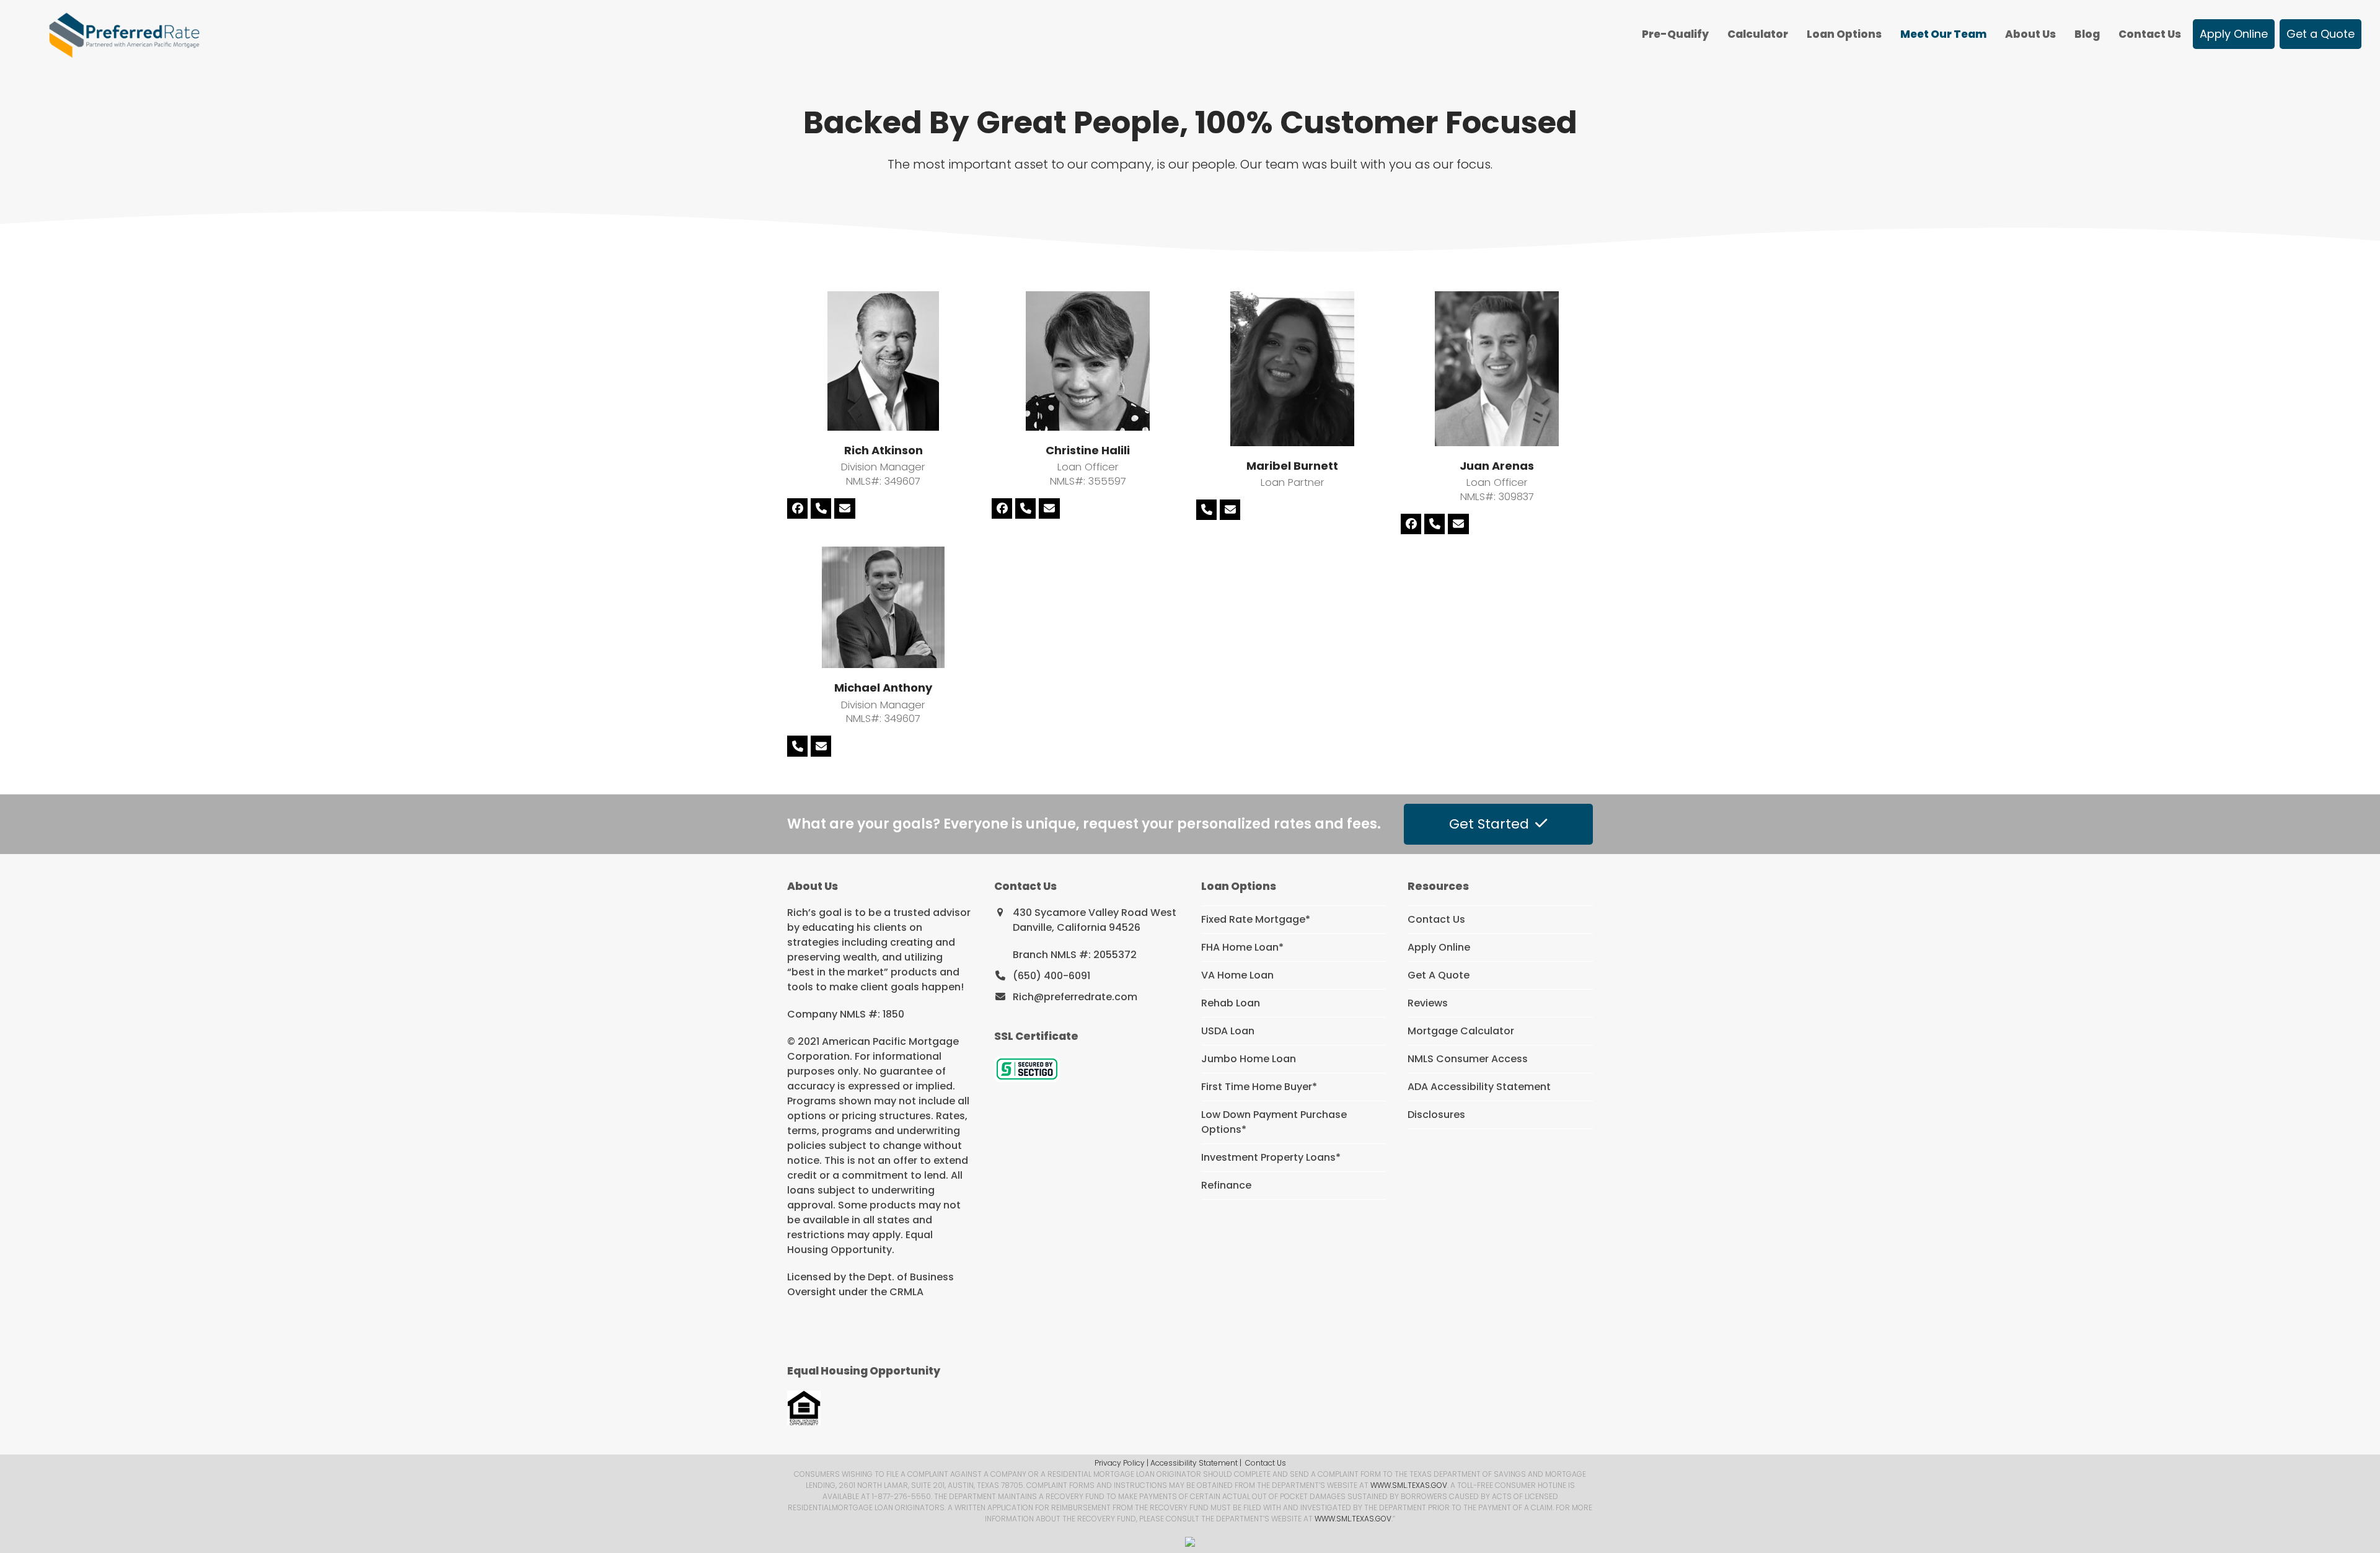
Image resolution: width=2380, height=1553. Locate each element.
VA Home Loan (1237, 975)
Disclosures (1436, 1115)
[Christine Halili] (1088, 360)
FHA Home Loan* (1242, 947)
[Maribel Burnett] (1292, 368)
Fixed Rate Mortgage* (1256, 919)
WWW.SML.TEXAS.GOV (1409, 1485)
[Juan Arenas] (1497, 368)
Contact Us (1436, 919)
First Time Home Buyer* (1259, 1087)
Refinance (1226, 1185)
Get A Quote (1439, 975)
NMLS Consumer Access (1468, 1059)
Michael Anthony (883, 688)
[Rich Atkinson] (883, 360)
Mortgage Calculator (1461, 1031)
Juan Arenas (1497, 466)
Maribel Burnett (1292, 466)
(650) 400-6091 (1051, 976)
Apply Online (1439, 947)
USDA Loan (1228, 1031)
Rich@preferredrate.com (1075, 997)
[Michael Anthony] (883, 606)
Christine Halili (1088, 450)
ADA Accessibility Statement (1479, 1087)
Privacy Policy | (1122, 1463)
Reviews (1428, 1003)
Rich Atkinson (884, 450)
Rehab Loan (1231, 1003)
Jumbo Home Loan (1249, 1059)
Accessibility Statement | (1196, 1463)
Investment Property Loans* (1271, 1157)
